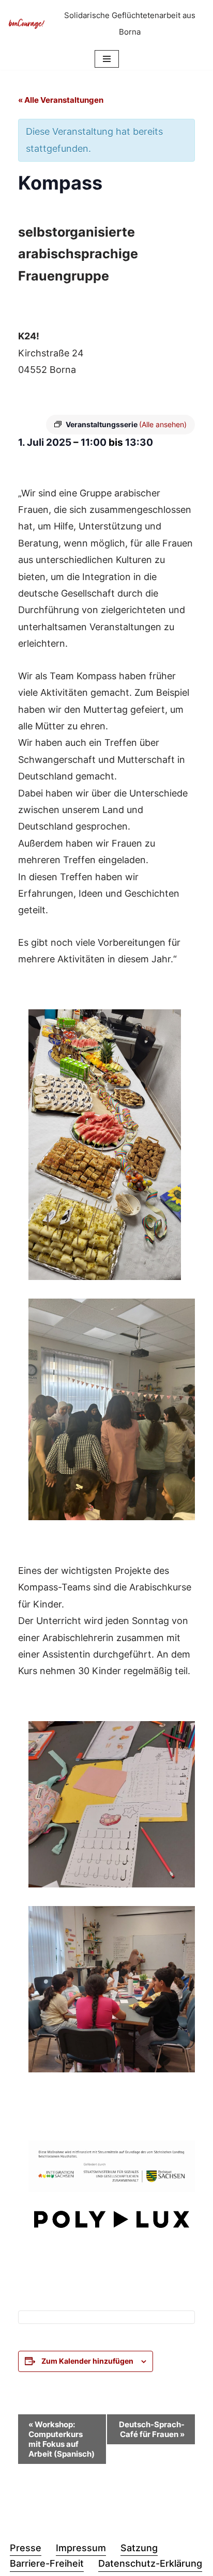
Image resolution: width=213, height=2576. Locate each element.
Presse (26, 2548)
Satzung (139, 2548)
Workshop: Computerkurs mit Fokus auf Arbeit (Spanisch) (62, 2439)
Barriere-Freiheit (47, 2563)
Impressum (81, 2548)
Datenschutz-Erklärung (150, 2563)
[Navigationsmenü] (107, 59)
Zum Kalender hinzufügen (87, 2361)
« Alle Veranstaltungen (61, 100)
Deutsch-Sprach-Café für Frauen (152, 2429)
